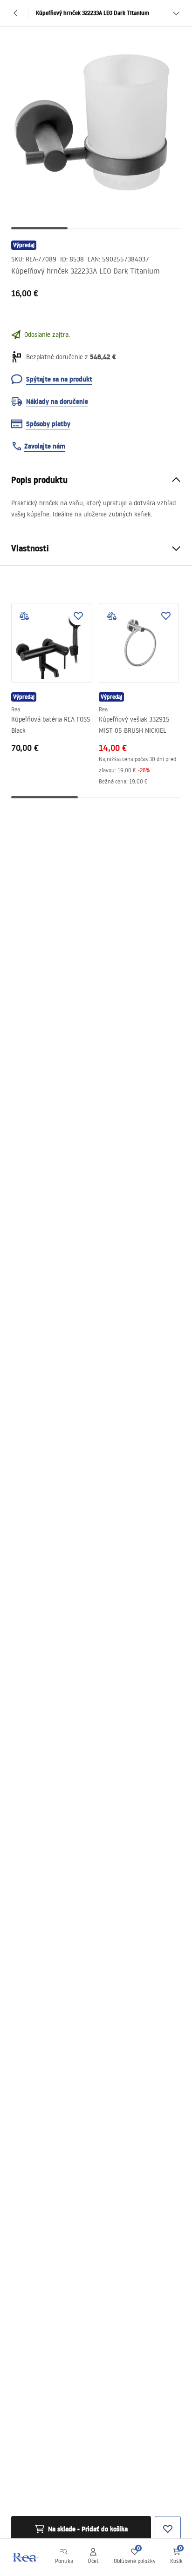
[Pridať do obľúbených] (78, 616)
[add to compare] (24, 616)
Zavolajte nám (45, 446)
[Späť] (16, 13)
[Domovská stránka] (25, 2557)
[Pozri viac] (176, 13)
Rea (16, 709)
